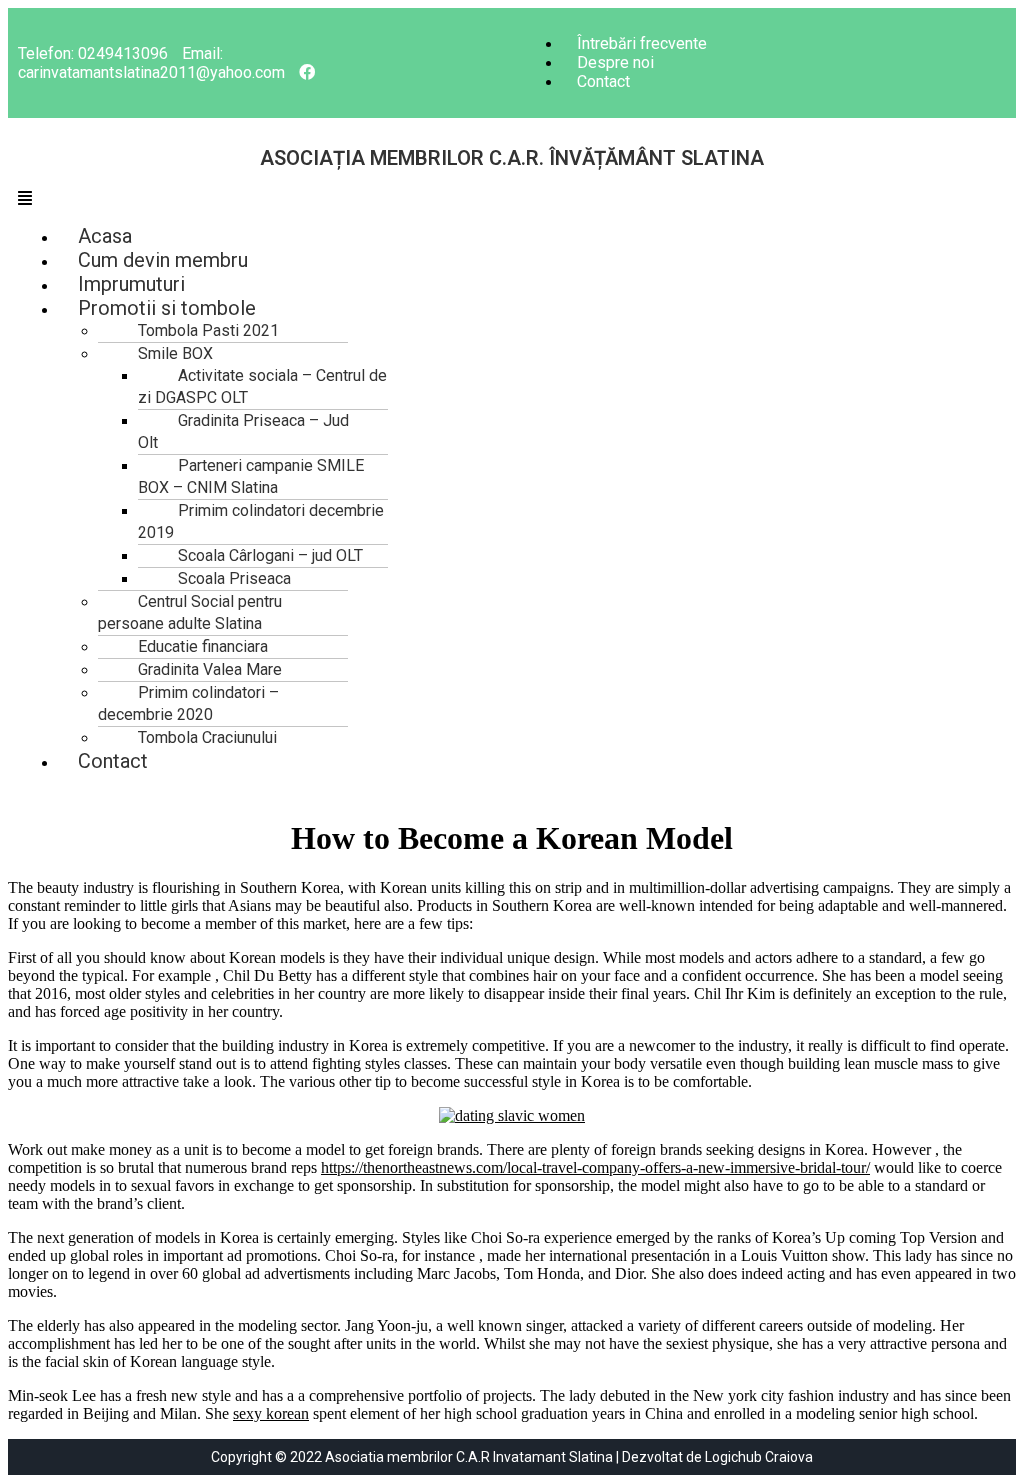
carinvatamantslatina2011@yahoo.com (151, 72)
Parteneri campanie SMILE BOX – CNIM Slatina (251, 476)
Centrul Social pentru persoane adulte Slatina (190, 612)
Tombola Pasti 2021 (208, 330)
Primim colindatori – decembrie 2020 (188, 703)
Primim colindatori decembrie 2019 (261, 521)
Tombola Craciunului (207, 737)
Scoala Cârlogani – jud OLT (270, 555)
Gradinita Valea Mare (210, 669)
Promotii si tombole (167, 308)
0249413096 (123, 53)
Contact (603, 81)
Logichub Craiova (759, 1457)
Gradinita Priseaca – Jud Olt (243, 431)
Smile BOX (175, 353)
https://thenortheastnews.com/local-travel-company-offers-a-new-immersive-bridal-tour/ (595, 1167)
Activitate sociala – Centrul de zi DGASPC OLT (262, 386)
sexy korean (271, 1413)
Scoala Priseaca (234, 578)
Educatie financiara (203, 646)
